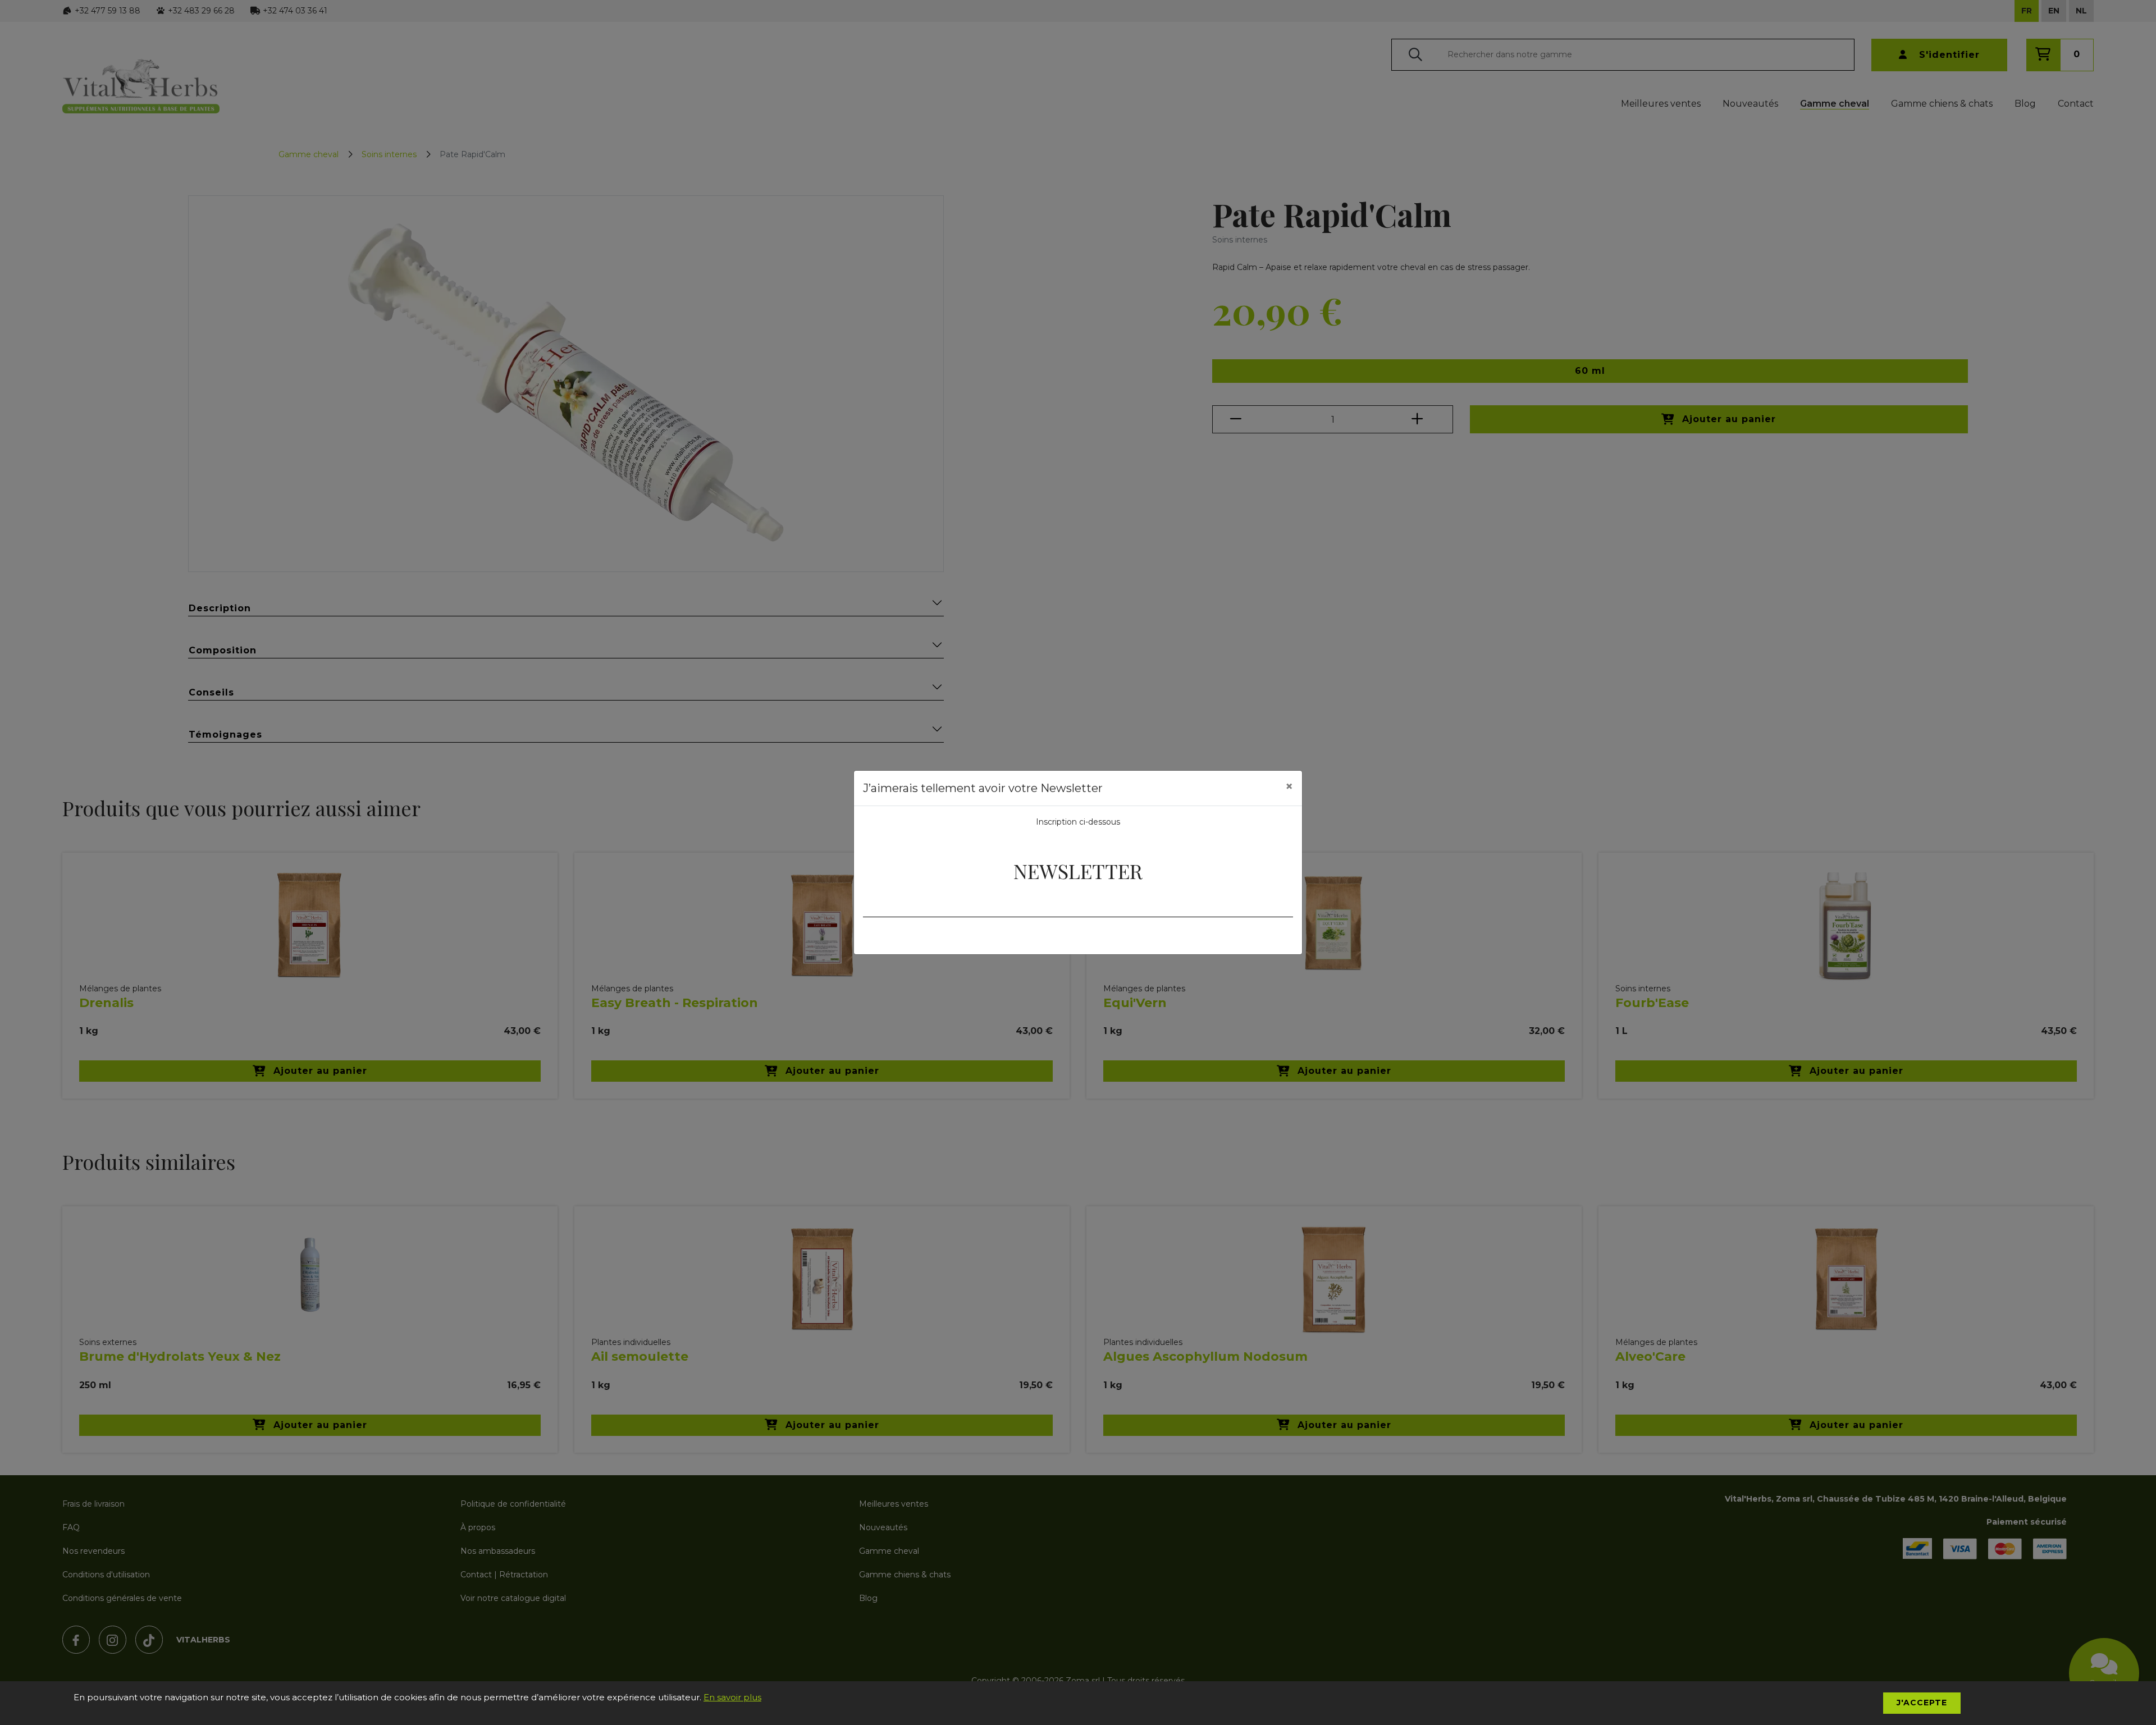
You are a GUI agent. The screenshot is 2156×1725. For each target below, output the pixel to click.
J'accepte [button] (1922, 1703)
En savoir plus (732, 1697)
